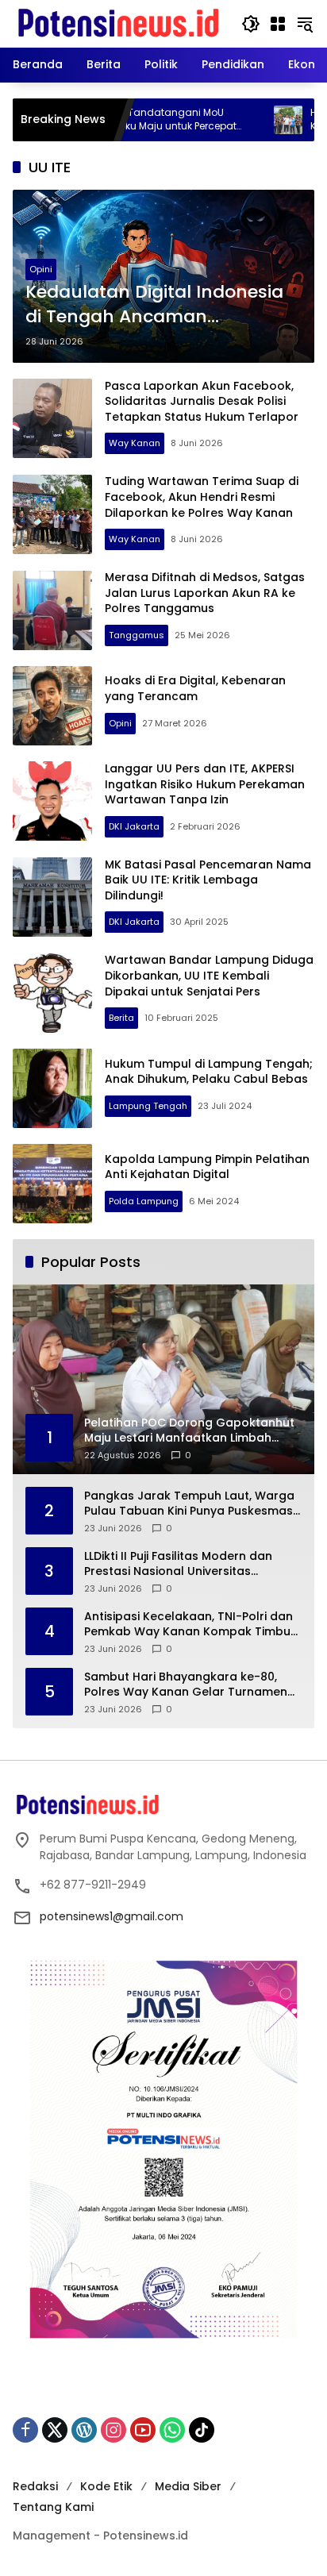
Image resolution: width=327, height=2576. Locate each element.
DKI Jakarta (134, 826)
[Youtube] (143, 2430)
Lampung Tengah (148, 1106)
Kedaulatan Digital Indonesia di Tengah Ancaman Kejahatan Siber (154, 305)
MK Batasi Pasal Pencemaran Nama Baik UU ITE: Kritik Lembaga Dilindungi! (208, 880)
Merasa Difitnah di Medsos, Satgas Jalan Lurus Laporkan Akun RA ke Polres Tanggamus (205, 593)
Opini (41, 269)
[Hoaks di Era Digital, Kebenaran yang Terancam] (52, 706)
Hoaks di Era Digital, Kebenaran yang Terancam (195, 688)
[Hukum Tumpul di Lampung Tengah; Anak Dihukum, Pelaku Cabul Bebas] (52, 1088)
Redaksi (35, 2486)
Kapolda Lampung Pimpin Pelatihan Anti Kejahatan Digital (207, 1167)
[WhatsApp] (172, 2430)
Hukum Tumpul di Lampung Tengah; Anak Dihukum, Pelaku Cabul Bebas (209, 1072)
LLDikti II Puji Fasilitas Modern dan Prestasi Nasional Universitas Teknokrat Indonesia (178, 1564)
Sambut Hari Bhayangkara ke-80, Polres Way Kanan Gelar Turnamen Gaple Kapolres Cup (186, 1685)
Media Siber (188, 2486)
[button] (251, 24)
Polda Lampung (144, 1201)
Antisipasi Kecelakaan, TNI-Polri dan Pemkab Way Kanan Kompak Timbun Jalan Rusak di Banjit (191, 1625)
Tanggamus (137, 635)
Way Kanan (135, 443)
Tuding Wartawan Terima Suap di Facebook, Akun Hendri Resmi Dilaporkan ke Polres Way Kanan (202, 497)
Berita (121, 1018)
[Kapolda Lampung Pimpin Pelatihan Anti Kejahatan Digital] (52, 1184)
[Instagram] (113, 2430)
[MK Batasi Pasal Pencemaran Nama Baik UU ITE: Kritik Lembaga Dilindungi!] (52, 897)
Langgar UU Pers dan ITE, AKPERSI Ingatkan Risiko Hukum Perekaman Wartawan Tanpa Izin (205, 784)
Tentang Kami (53, 2507)
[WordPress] (84, 2430)
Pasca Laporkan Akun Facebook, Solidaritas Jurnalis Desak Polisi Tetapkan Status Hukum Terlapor (202, 401)
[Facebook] (25, 2430)
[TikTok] (202, 2430)
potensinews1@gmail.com (112, 1916)
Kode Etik (106, 2486)
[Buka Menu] (278, 24)
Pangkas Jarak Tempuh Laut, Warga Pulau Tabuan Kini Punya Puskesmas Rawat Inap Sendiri (189, 1504)
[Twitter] (55, 2430)
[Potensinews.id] (119, 23)
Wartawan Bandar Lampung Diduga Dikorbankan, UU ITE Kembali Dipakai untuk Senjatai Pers (209, 975)
